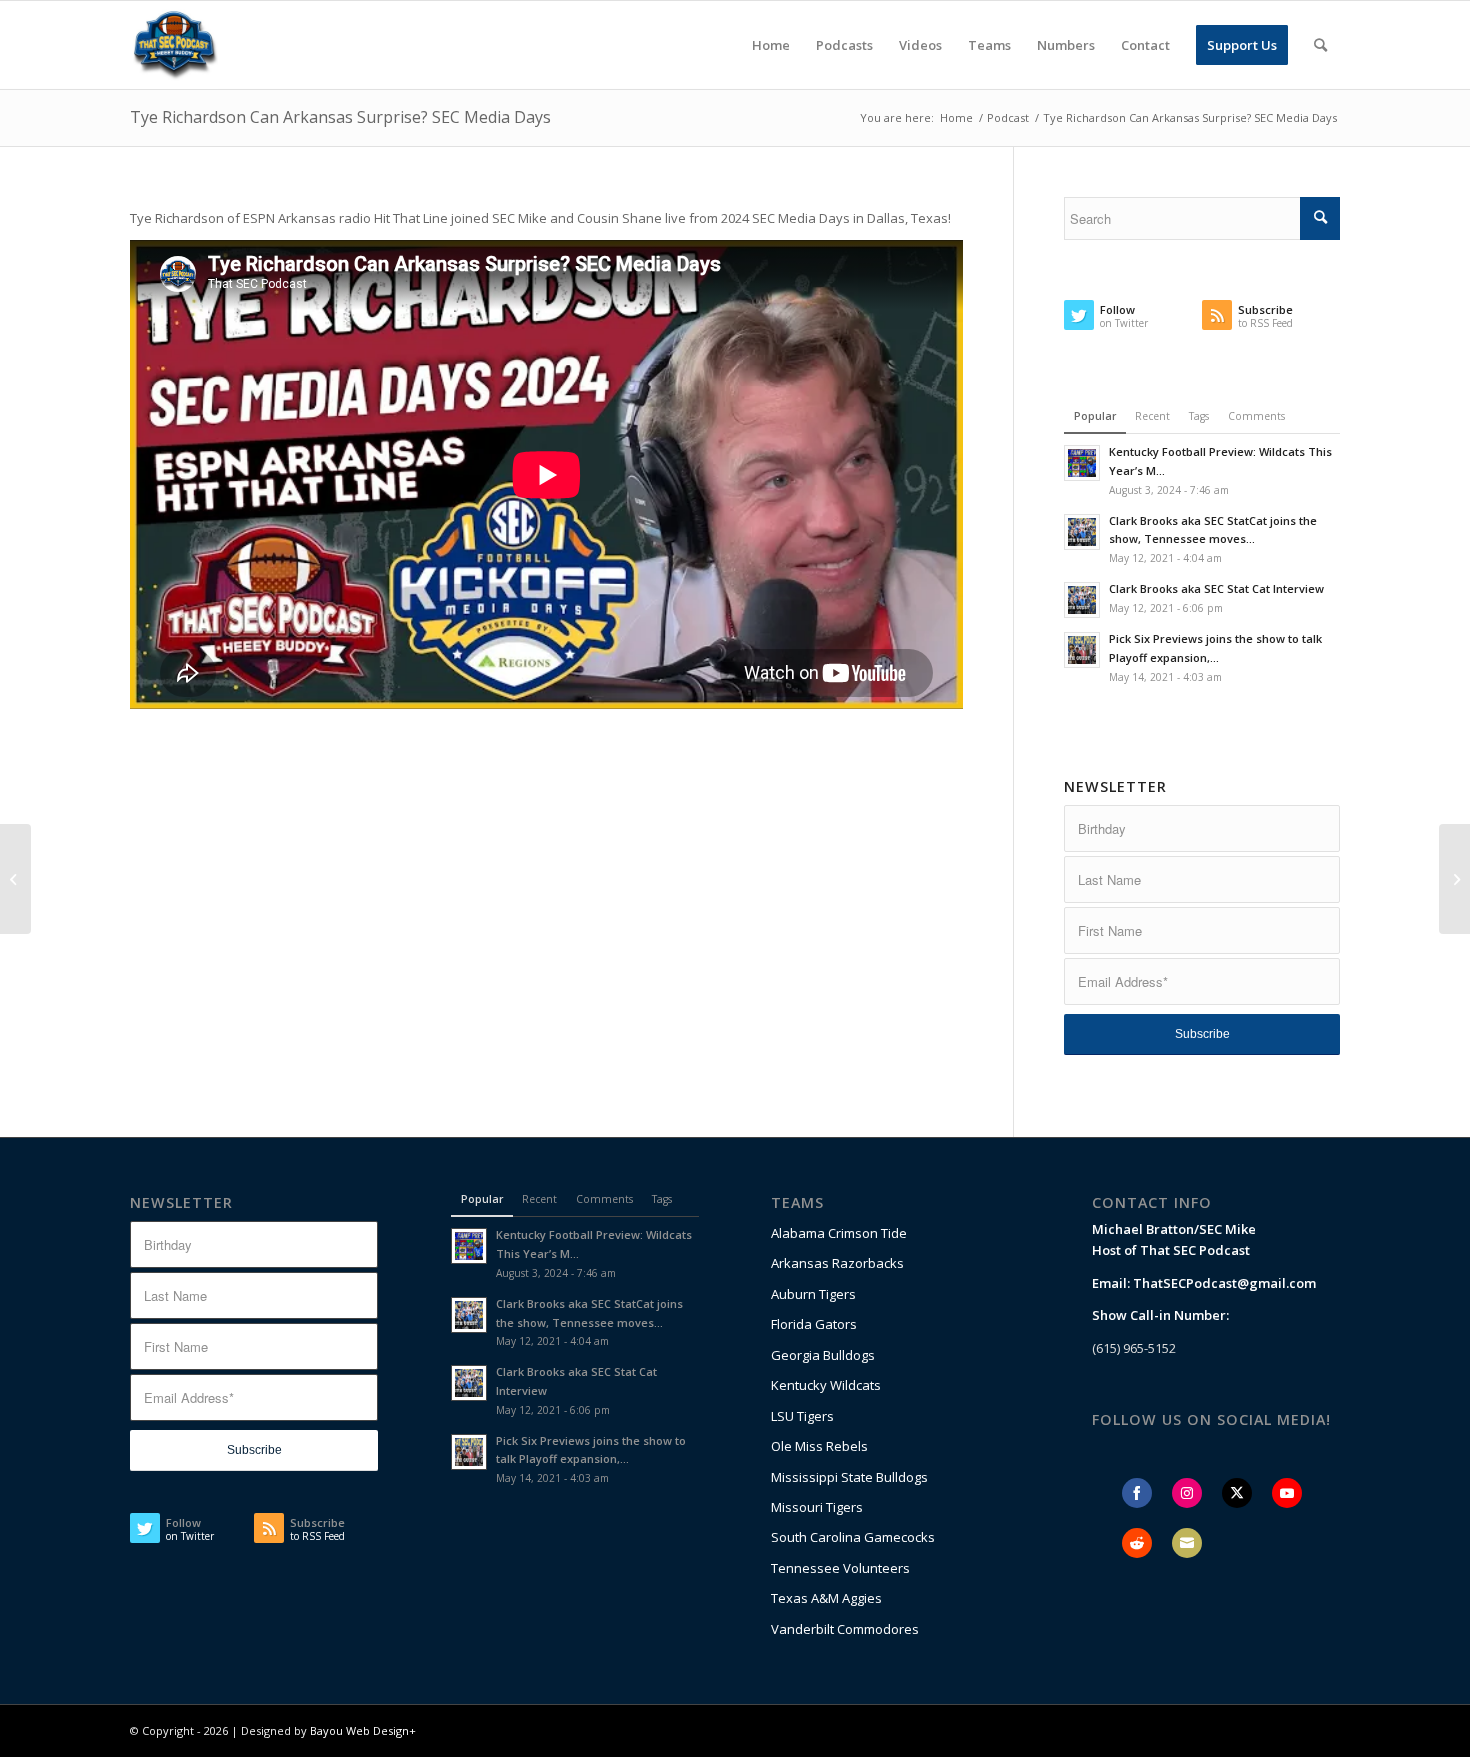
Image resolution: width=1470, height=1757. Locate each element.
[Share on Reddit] (1137, 1543)
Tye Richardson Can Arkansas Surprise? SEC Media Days (340, 117)
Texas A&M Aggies (826, 1598)
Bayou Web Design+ (363, 1730)
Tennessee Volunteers (840, 1568)
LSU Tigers (802, 1416)
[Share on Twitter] (1237, 1493)
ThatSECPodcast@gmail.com (1224, 1283)
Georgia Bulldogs (823, 1355)
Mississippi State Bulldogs (849, 1477)
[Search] (1320, 45)
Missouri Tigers (817, 1507)
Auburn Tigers (813, 1294)
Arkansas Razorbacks (837, 1263)
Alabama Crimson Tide (839, 1233)
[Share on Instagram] (1187, 1493)
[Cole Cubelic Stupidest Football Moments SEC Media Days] (15, 879)
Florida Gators (814, 1324)
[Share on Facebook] (1137, 1493)
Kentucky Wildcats (826, 1385)
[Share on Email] (1187, 1543)
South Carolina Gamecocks (853, 1537)
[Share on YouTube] (1287, 1493)
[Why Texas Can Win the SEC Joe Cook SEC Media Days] (1454, 879)
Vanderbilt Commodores (845, 1629)
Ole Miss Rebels (819, 1446)
